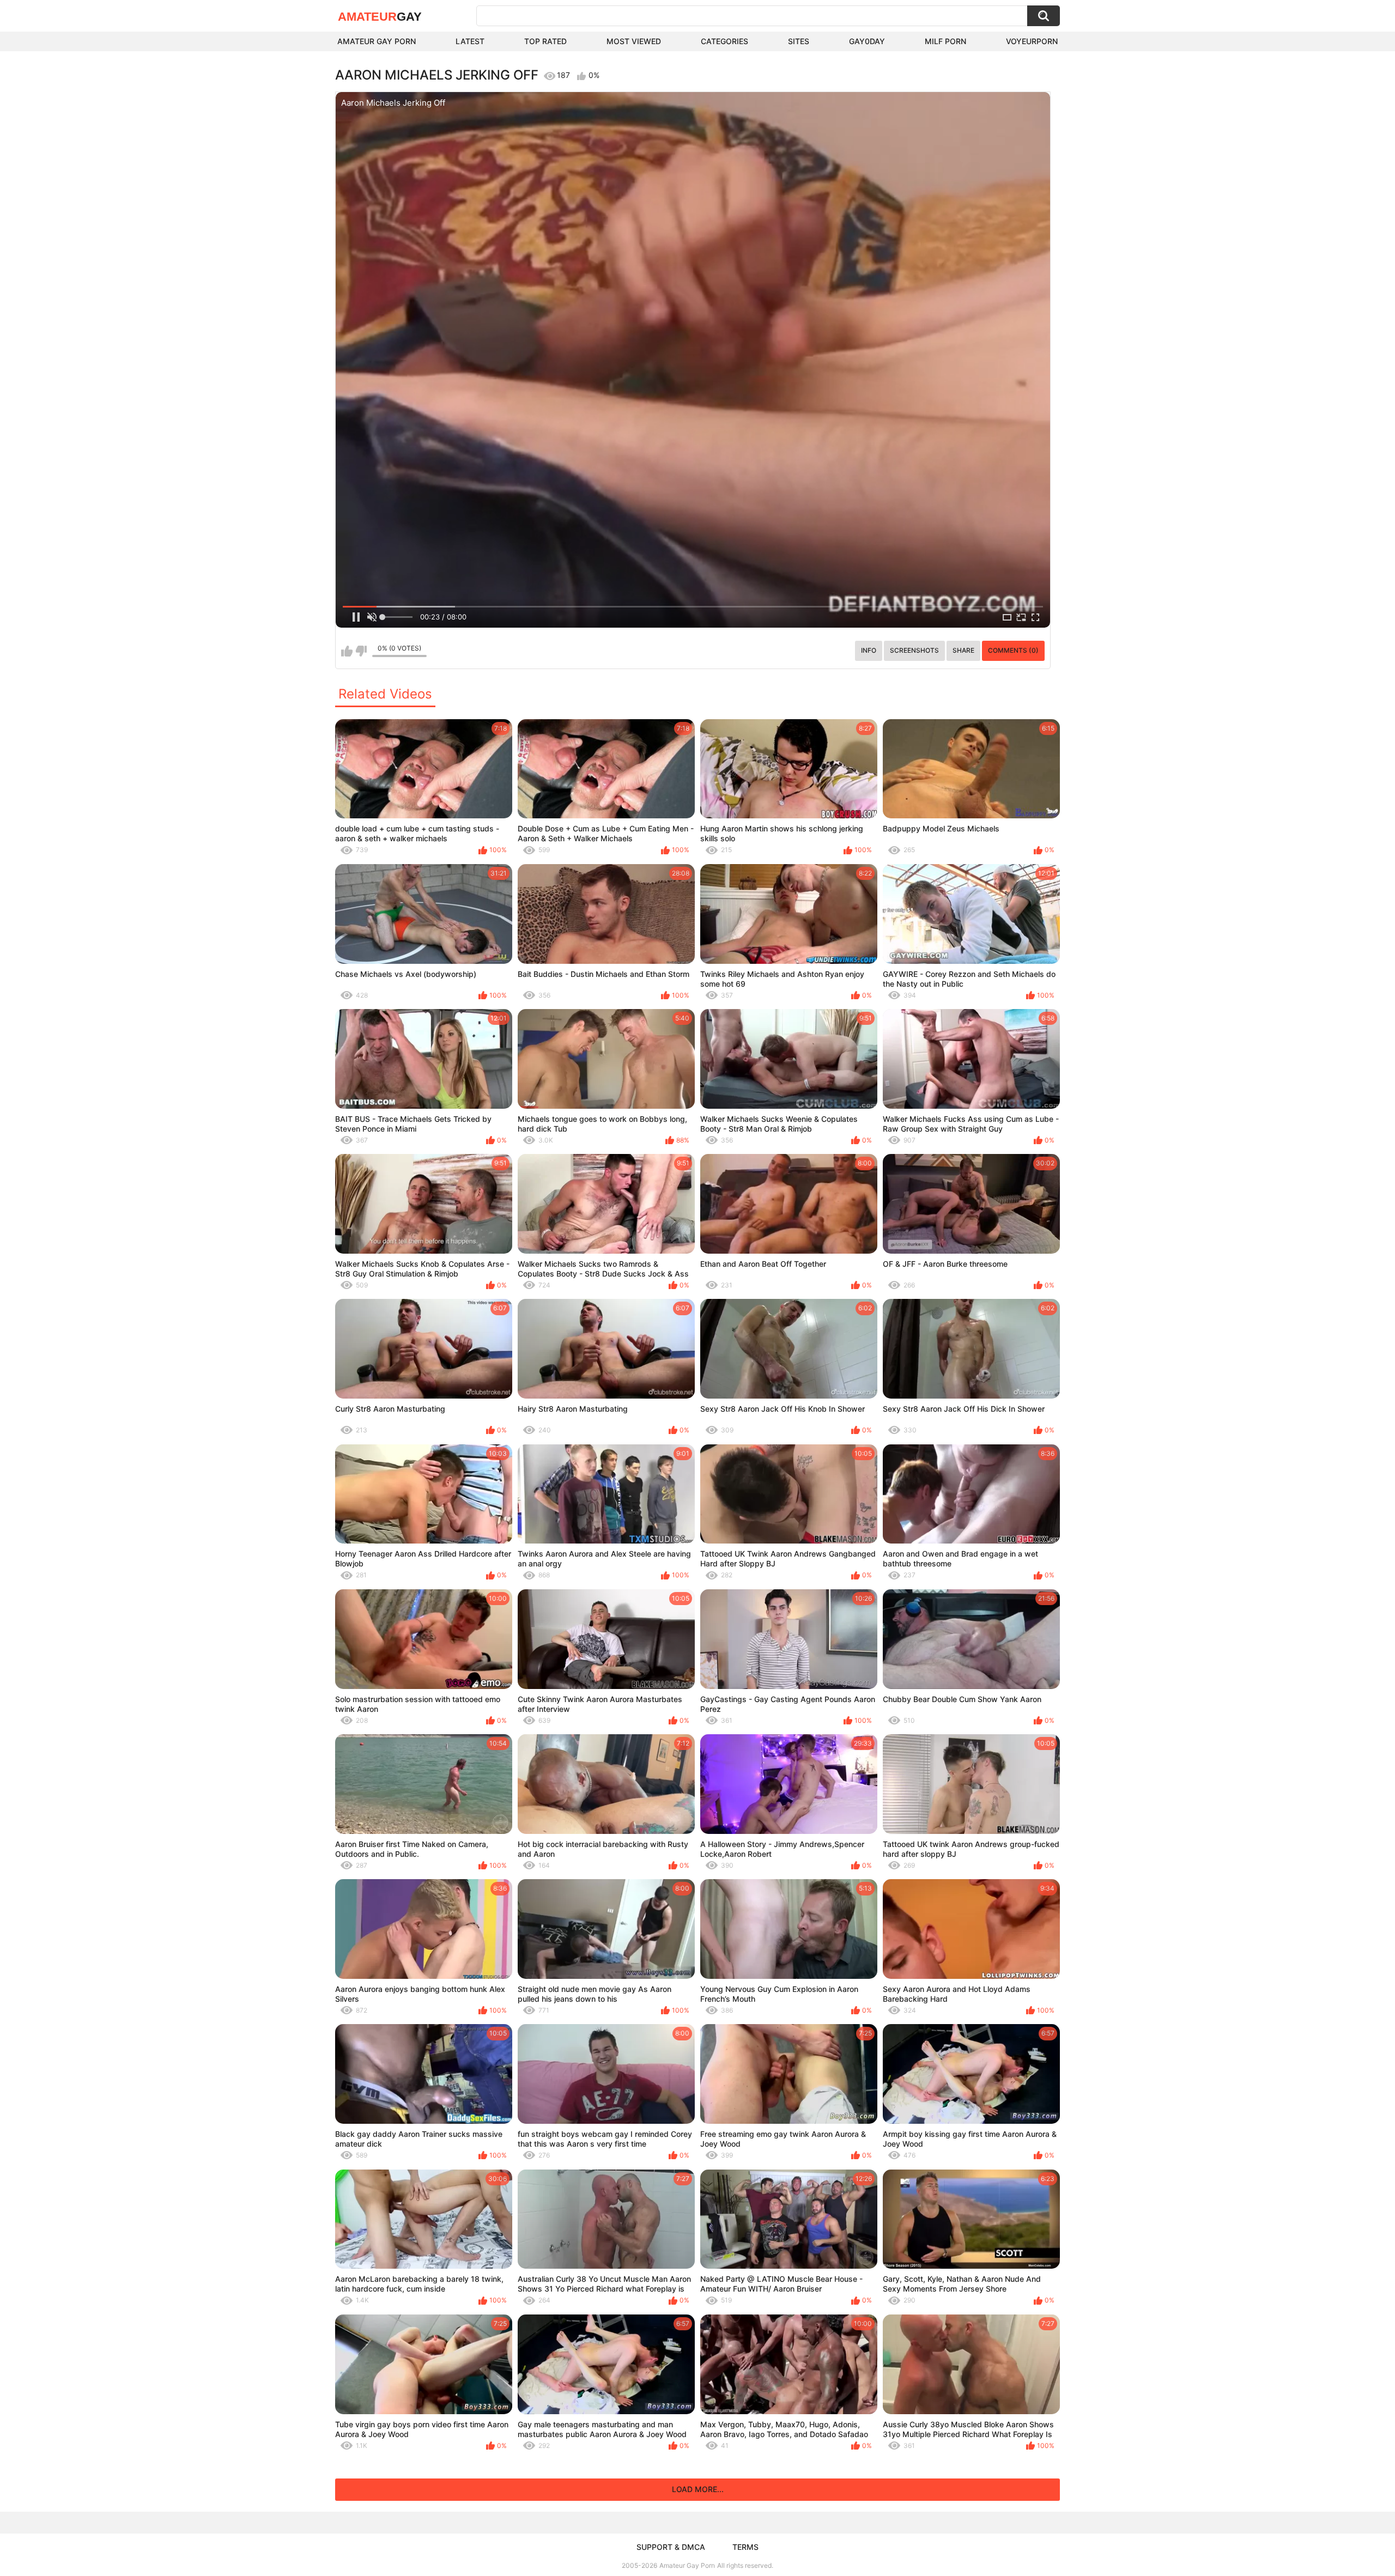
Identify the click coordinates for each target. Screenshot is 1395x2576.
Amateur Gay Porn (377, 41)
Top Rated (545, 41)
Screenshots (914, 650)
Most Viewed (634, 41)
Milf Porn (945, 41)
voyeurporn (1032, 41)
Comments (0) (1013, 650)
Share (963, 650)
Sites (799, 41)
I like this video (347, 651)
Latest (470, 41)
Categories (724, 41)
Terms (745, 2547)
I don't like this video (361, 651)
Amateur (380, 17)
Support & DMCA (671, 2547)
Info (869, 650)
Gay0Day (867, 41)
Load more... (698, 2489)
